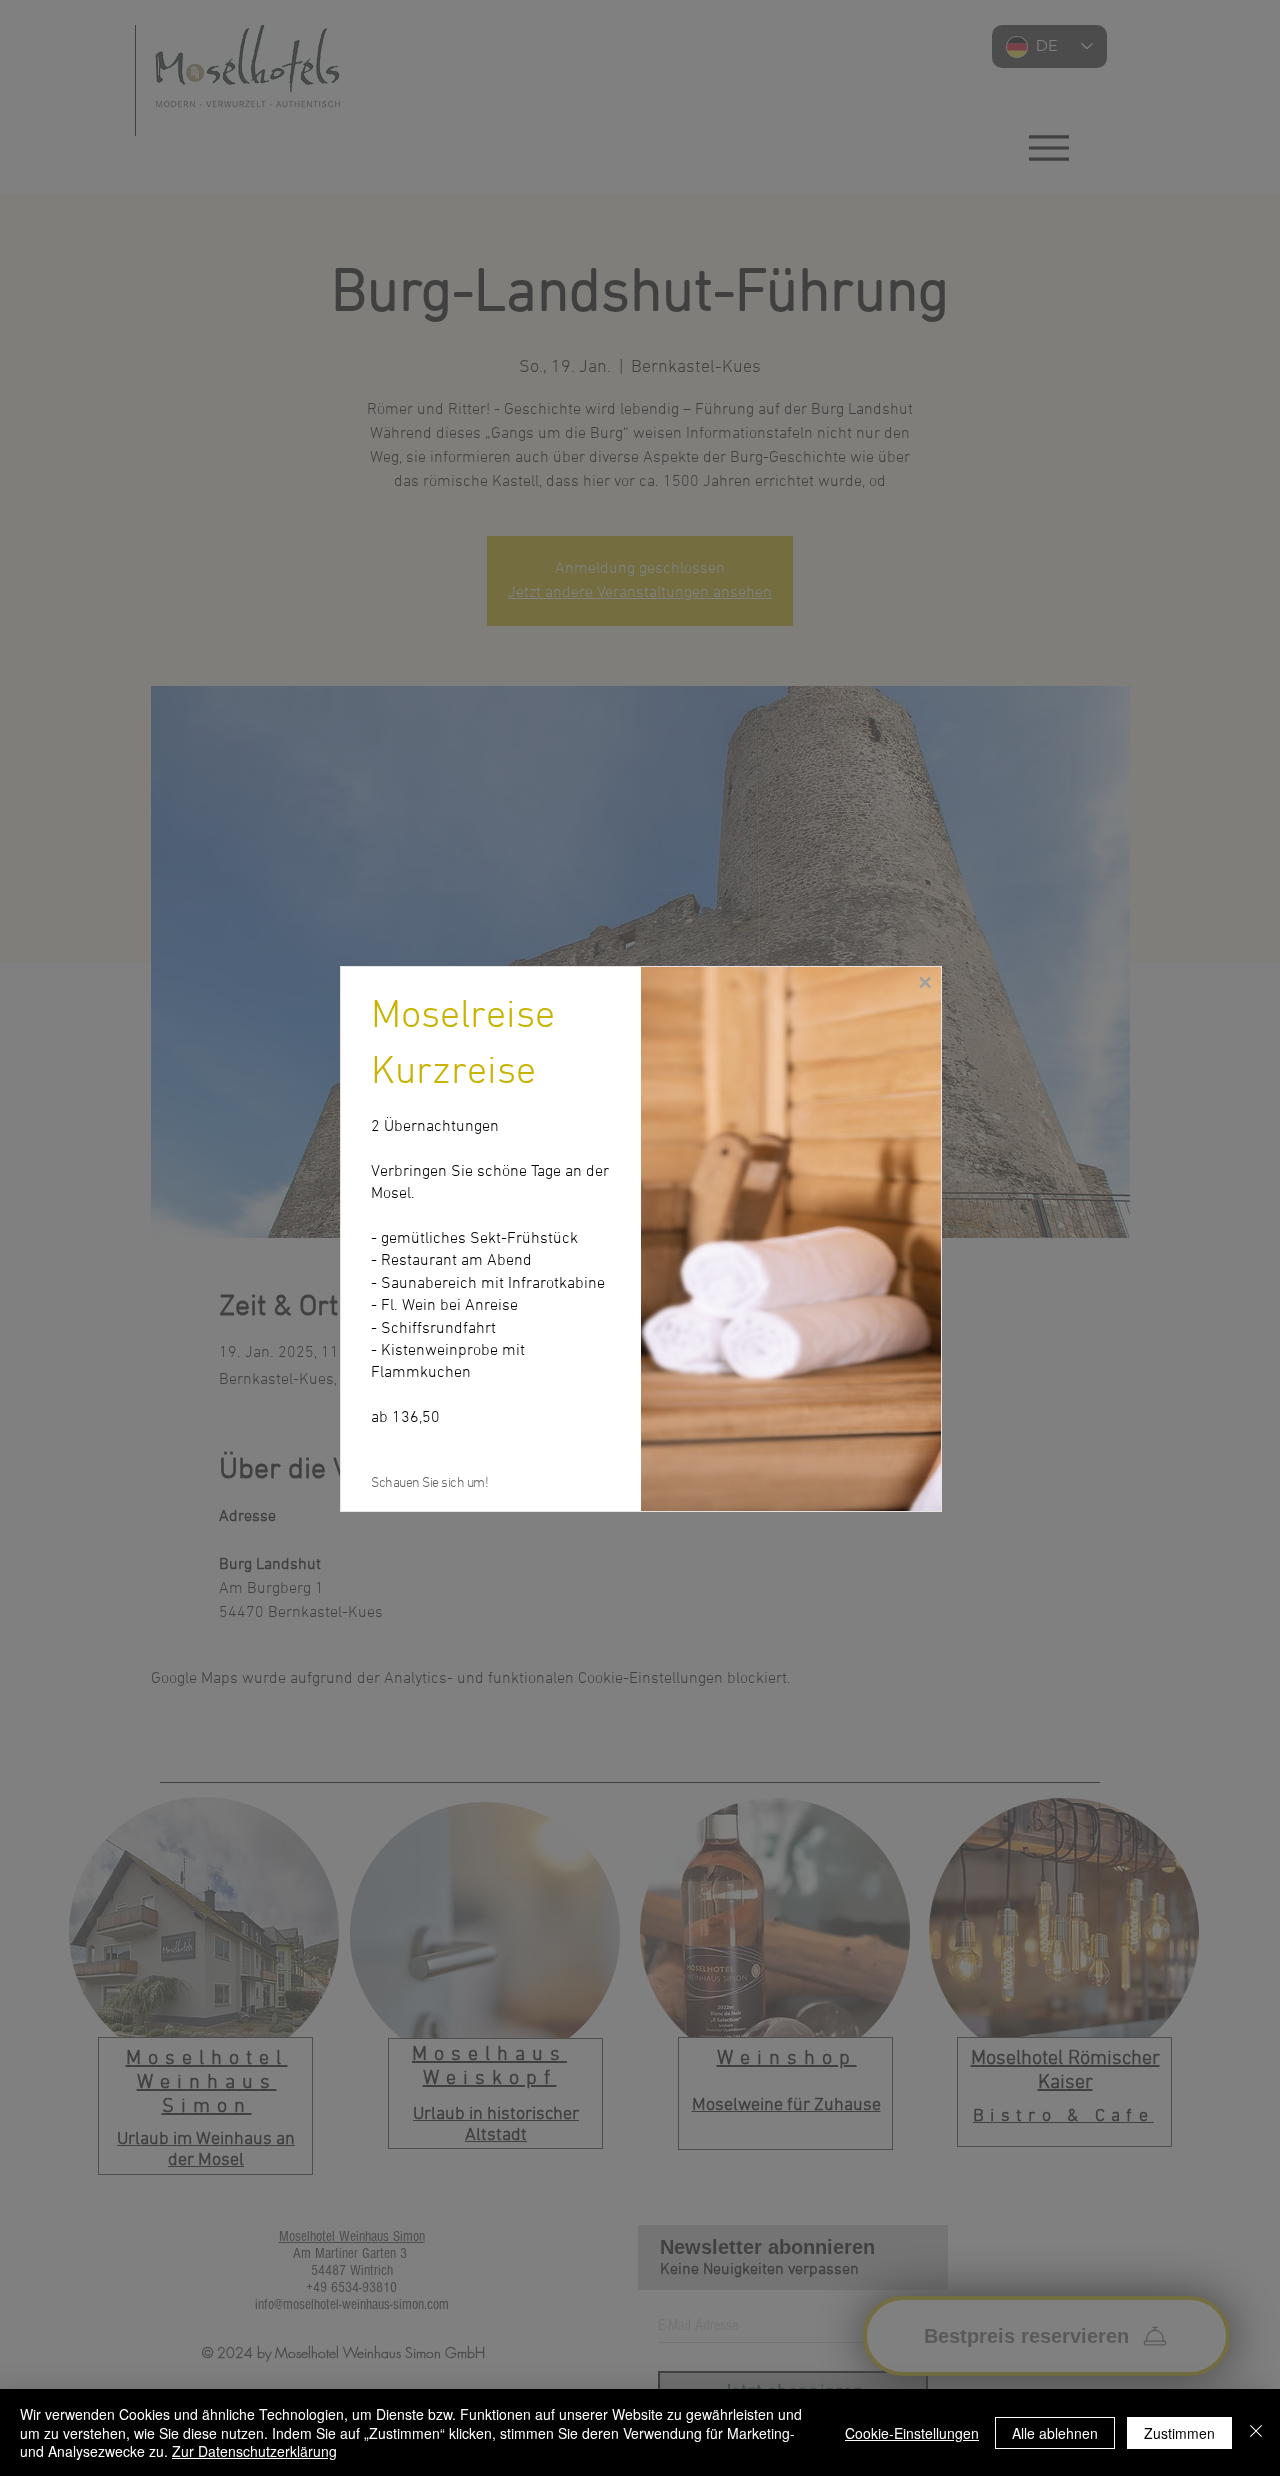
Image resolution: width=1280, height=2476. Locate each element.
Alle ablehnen (1055, 2433)
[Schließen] (1256, 2432)
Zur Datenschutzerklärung (254, 2451)
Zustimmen (1179, 2433)
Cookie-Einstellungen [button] (912, 2433)
